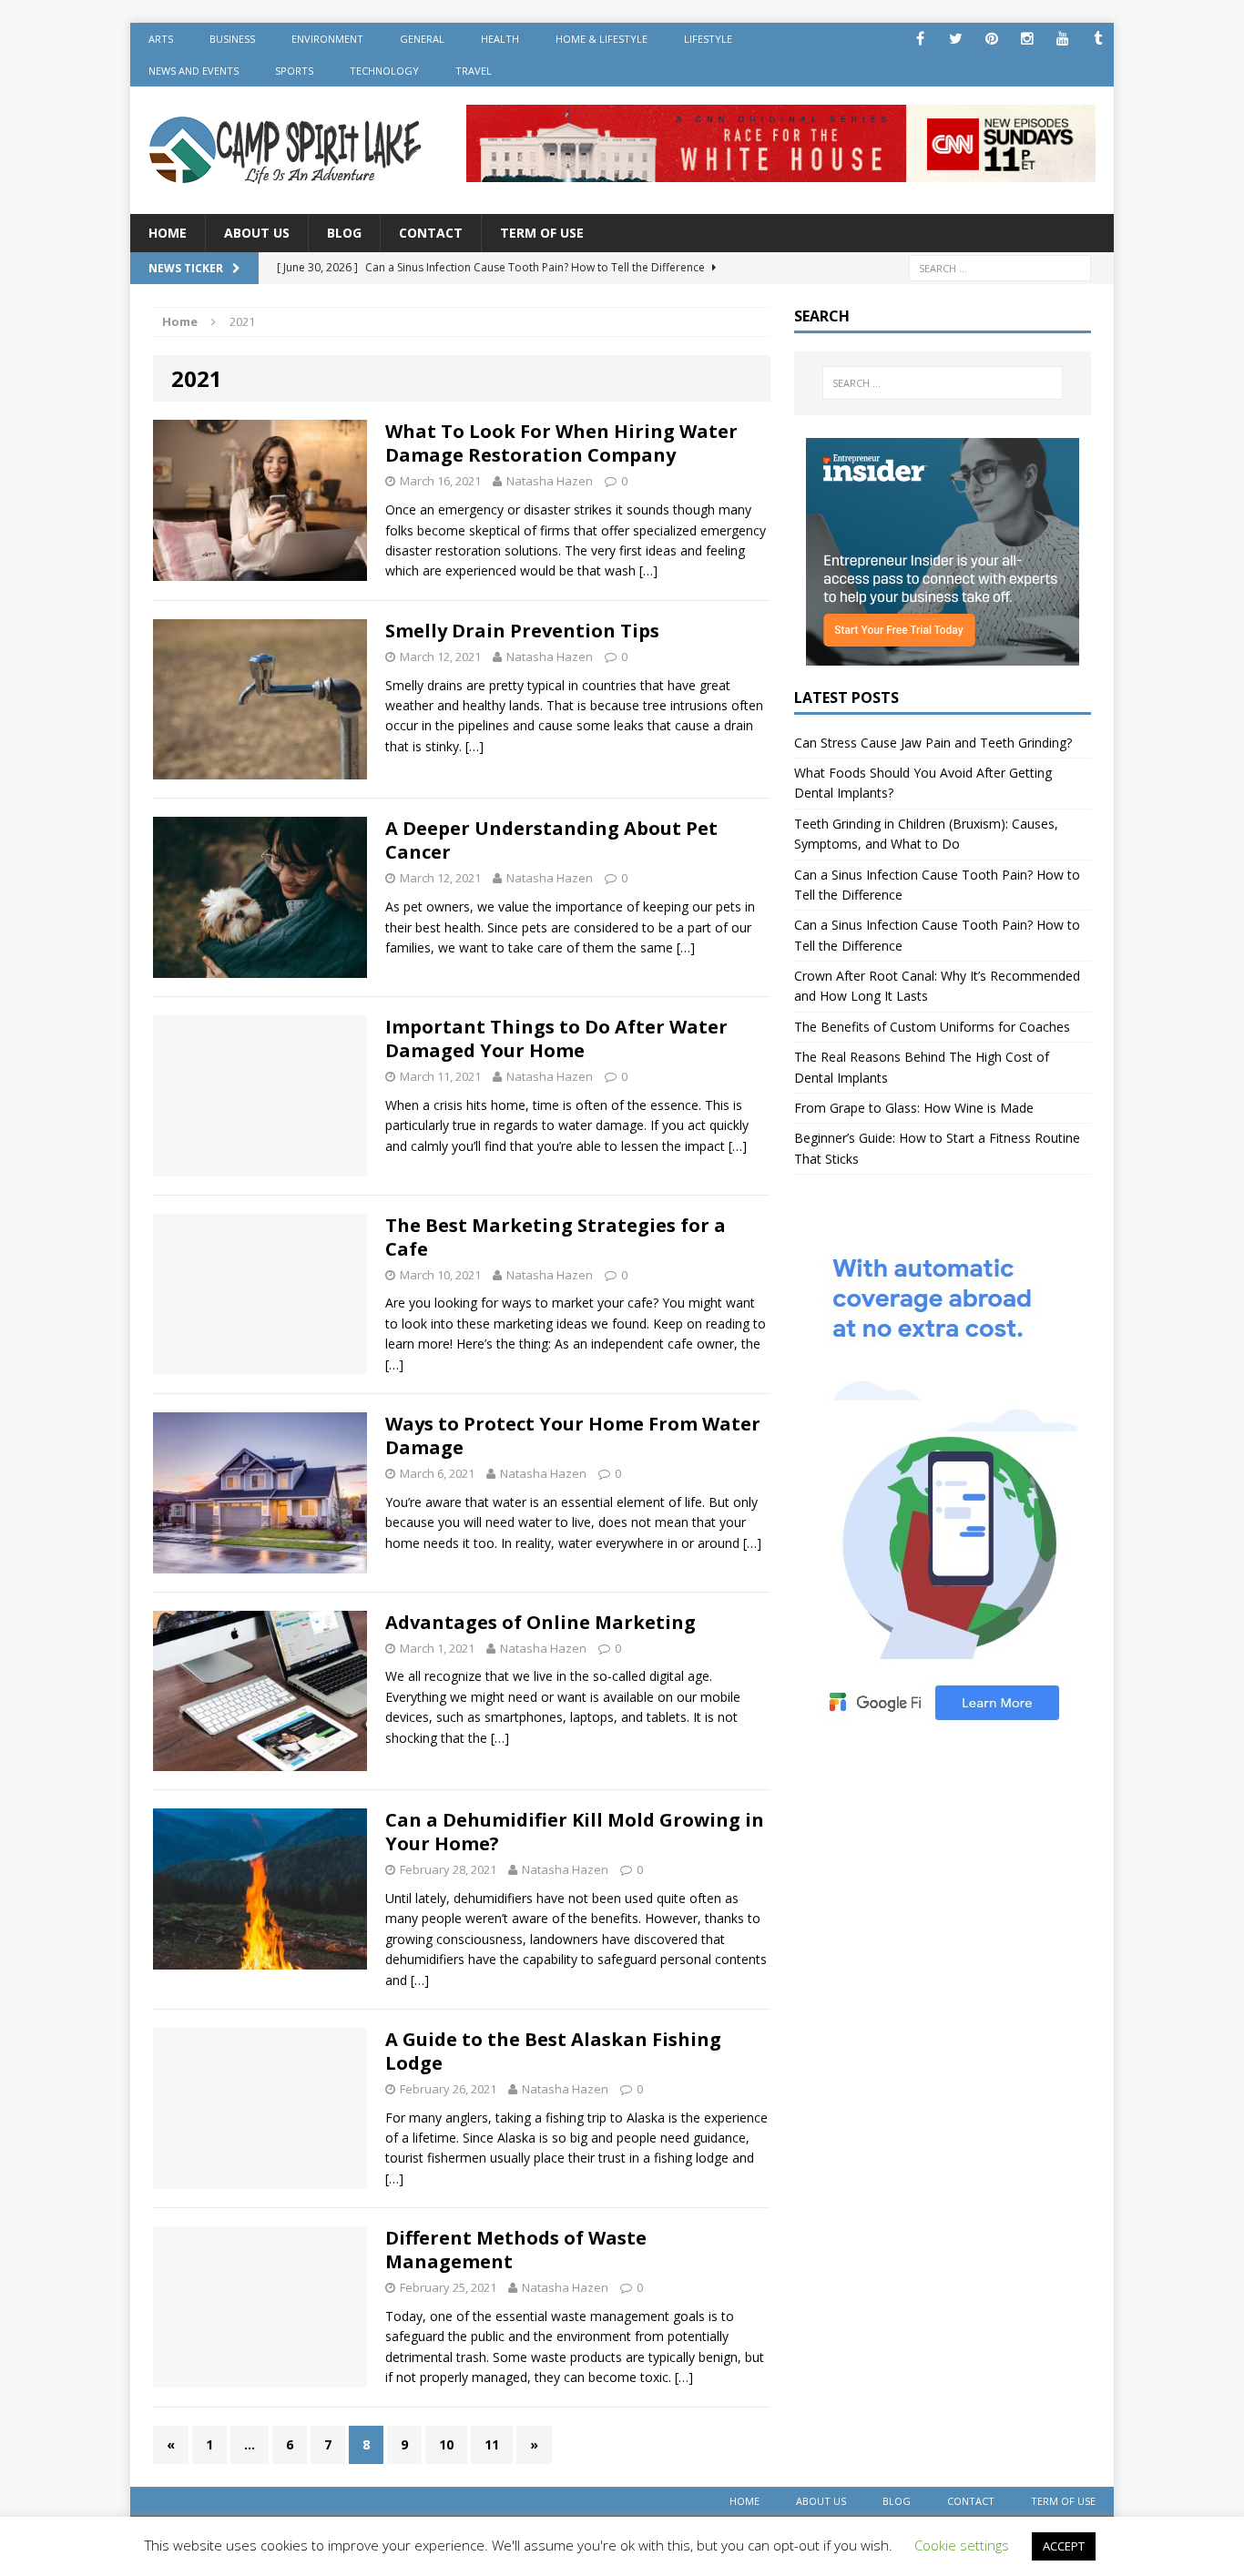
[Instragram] (1027, 39)
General (422, 39)
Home (168, 233)
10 (446, 2444)
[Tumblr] (1098, 39)
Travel (474, 71)
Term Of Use (542, 233)
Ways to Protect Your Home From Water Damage (573, 1436)
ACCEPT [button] (1064, 2546)
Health (500, 39)
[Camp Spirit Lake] (286, 150)
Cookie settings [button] (962, 2545)
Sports (294, 71)
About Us (257, 233)
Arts (161, 39)
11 (492, 2444)
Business (232, 39)
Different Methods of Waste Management (516, 2250)
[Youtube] (1062, 39)
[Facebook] (920, 39)
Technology (384, 71)
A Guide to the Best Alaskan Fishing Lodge (553, 2051)
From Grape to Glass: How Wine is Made (914, 1108)
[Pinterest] (991, 39)
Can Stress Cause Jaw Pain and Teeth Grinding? (933, 743)
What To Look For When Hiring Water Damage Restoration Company (561, 443)
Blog (344, 233)
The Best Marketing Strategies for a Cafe (556, 1237)
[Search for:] (1000, 267)
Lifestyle (708, 39)
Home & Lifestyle (602, 39)
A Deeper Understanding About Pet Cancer (551, 840)
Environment (327, 39)
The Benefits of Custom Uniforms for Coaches (932, 1027)
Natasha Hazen (550, 481)
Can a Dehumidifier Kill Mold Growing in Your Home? (575, 1832)
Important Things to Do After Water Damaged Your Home (556, 1039)
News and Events (194, 71)
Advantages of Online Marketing (540, 1622)
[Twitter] (956, 39)
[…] (648, 570)
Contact (431, 233)
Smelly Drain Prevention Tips (522, 631)
